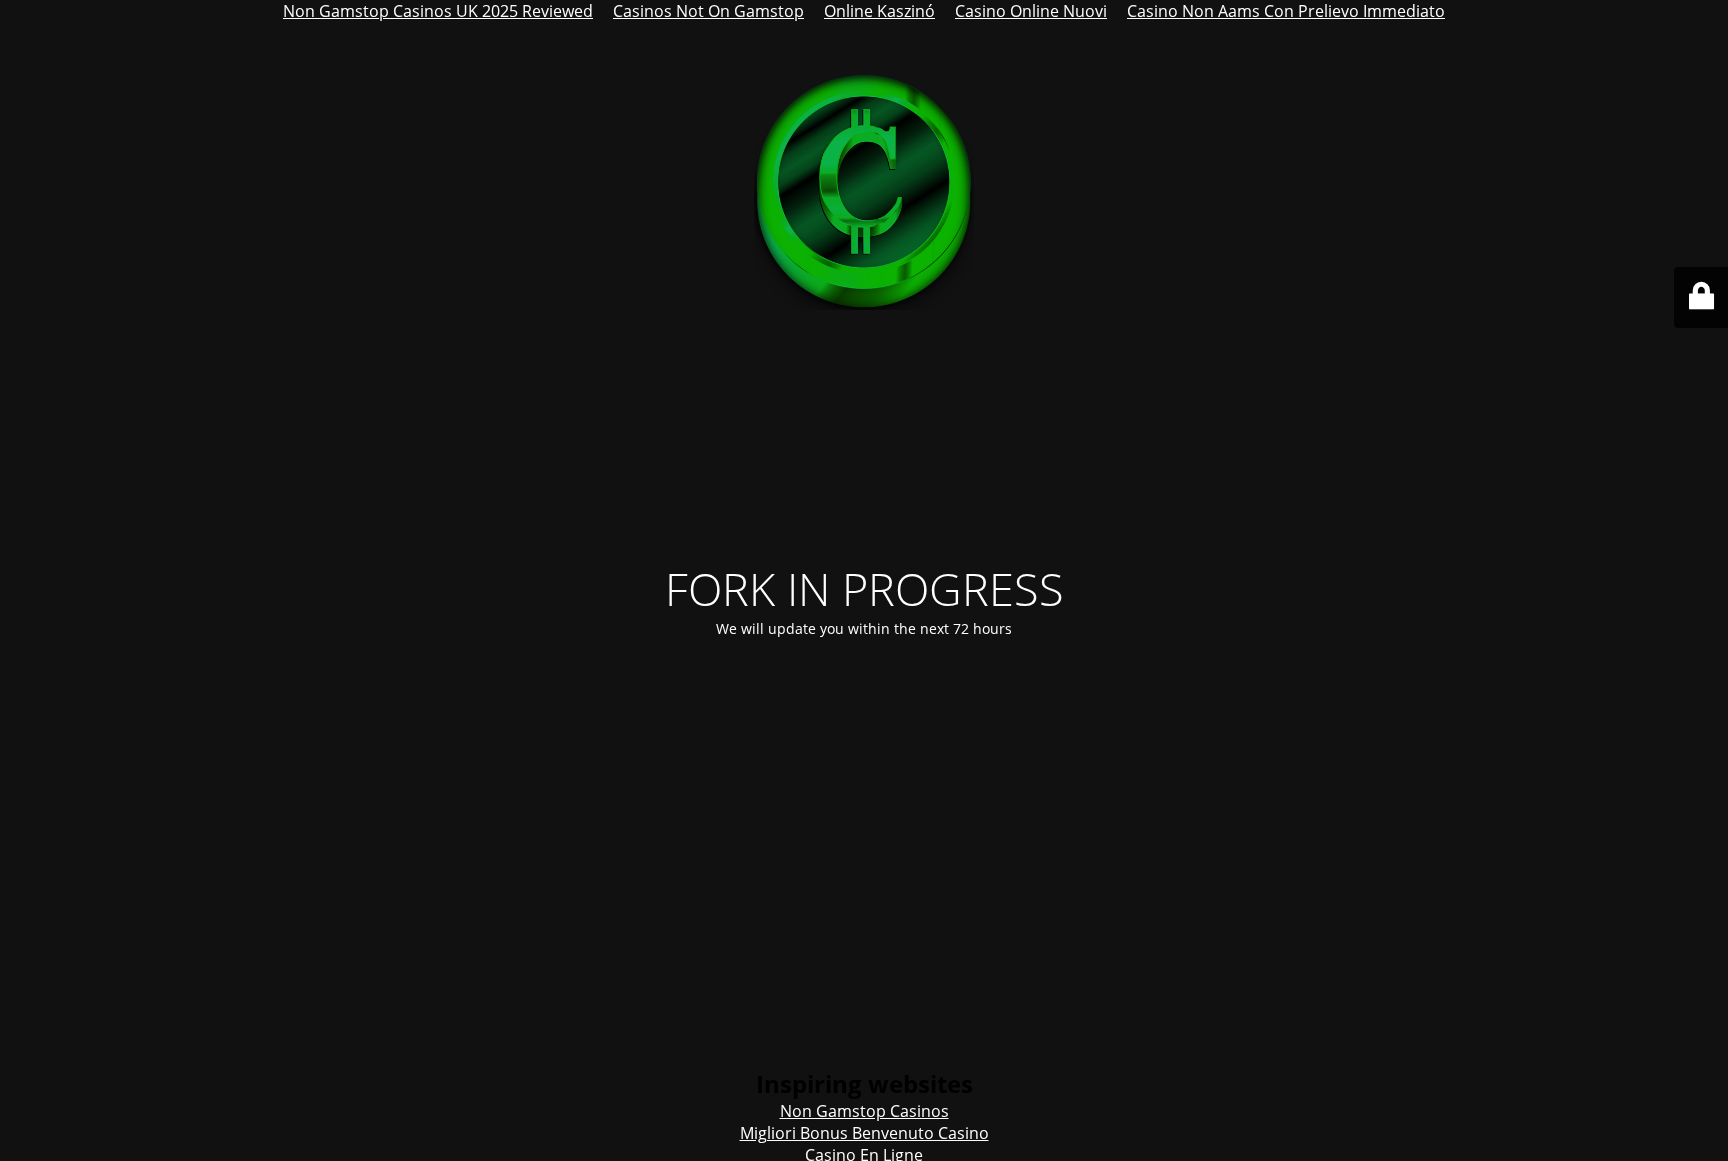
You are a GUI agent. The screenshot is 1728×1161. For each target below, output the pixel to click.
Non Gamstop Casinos (864, 1111)
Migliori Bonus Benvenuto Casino (864, 1133)
